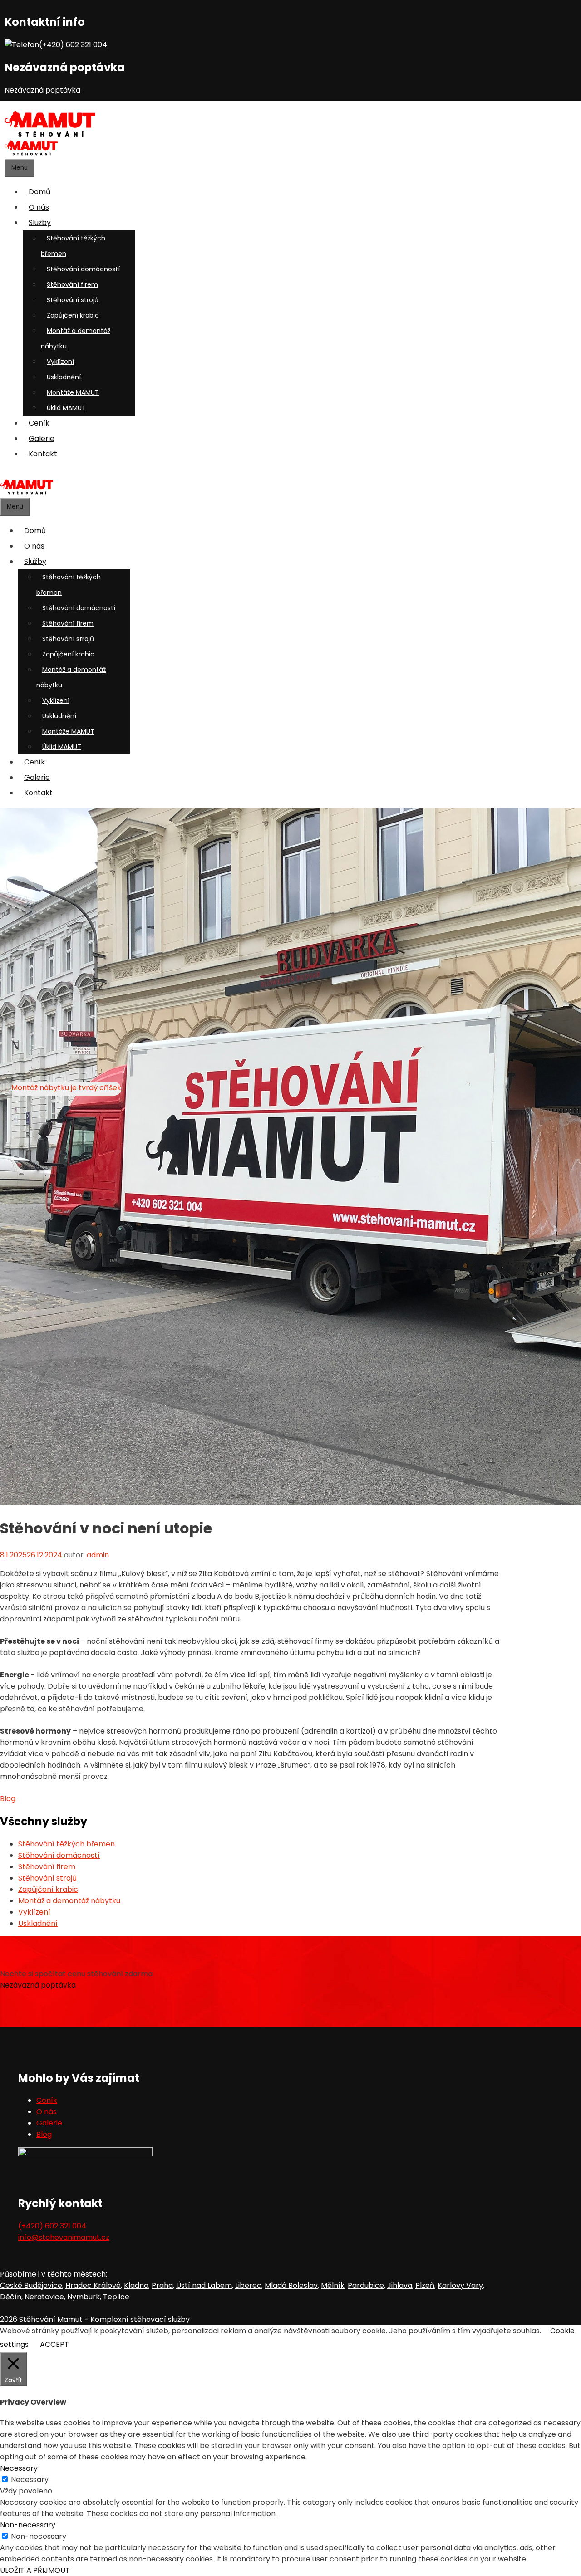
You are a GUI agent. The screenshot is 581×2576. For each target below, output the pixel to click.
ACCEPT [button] (54, 2344)
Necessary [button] (19, 2468)
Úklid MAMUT (66, 408)
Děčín (11, 2297)
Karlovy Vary (460, 2285)
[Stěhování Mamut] (50, 135)
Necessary (30, 2480)
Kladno (136, 2285)
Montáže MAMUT (73, 392)
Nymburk (84, 2297)
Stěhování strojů (73, 300)
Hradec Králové (93, 2285)
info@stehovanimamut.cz (64, 2237)
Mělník (333, 2285)
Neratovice (44, 2297)
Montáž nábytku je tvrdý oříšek (66, 1088)
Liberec (248, 2285)
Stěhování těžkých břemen (73, 246)
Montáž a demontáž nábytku (76, 338)
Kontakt (43, 454)
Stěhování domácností (83, 269)
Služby (40, 223)
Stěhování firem (72, 284)
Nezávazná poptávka (42, 90)
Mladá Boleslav (291, 2285)
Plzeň (425, 2285)
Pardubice (366, 2285)
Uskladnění (64, 377)
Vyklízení (60, 362)
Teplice (116, 2297)
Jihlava (400, 2285)
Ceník (39, 423)
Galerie (42, 438)
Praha (162, 2285)
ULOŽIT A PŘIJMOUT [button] (35, 2570)
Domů (39, 192)
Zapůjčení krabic (73, 315)
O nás (39, 207)
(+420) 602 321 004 (73, 45)
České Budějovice (31, 2285)
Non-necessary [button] (28, 2525)
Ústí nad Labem (204, 2285)
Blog (8, 1799)
